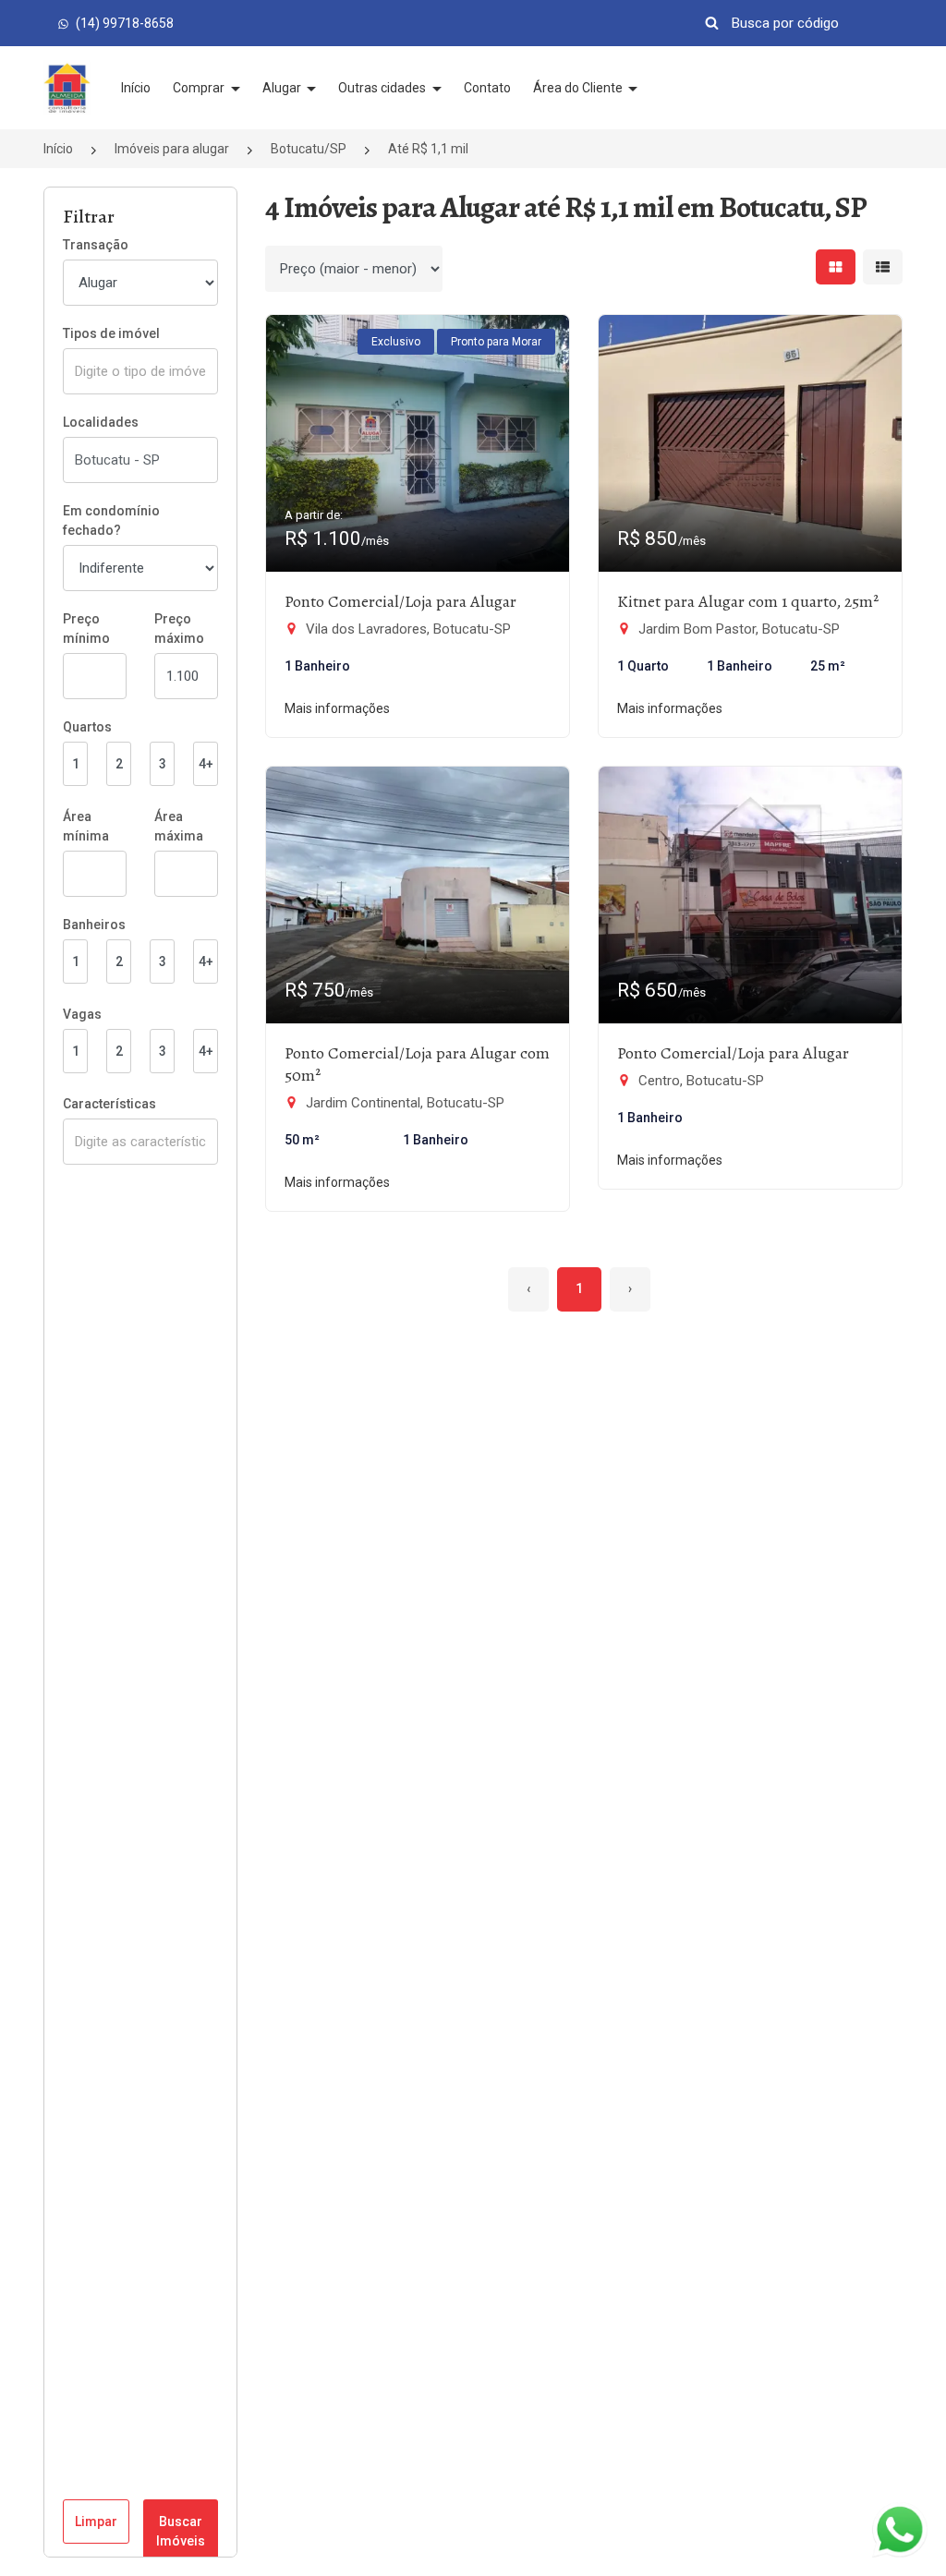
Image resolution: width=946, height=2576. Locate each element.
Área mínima (86, 826)
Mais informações (337, 708)
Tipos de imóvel (111, 333)
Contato (487, 88)
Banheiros (94, 925)
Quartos (87, 727)
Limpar (96, 2522)
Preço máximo (179, 629)
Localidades (101, 422)
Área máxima (179, 826)
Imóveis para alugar (172, 149)
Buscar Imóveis (181, 2531)
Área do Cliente (579, 88)
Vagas (82, 1014)
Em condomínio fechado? (111, 520)
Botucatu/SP (309, 149)
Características (109, 1104)
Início (136, 88)
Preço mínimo (86, 629)
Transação (96, 245)
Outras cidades (383, 88)
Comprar (200, 88)
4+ (206, 764)
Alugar (283, 88)
